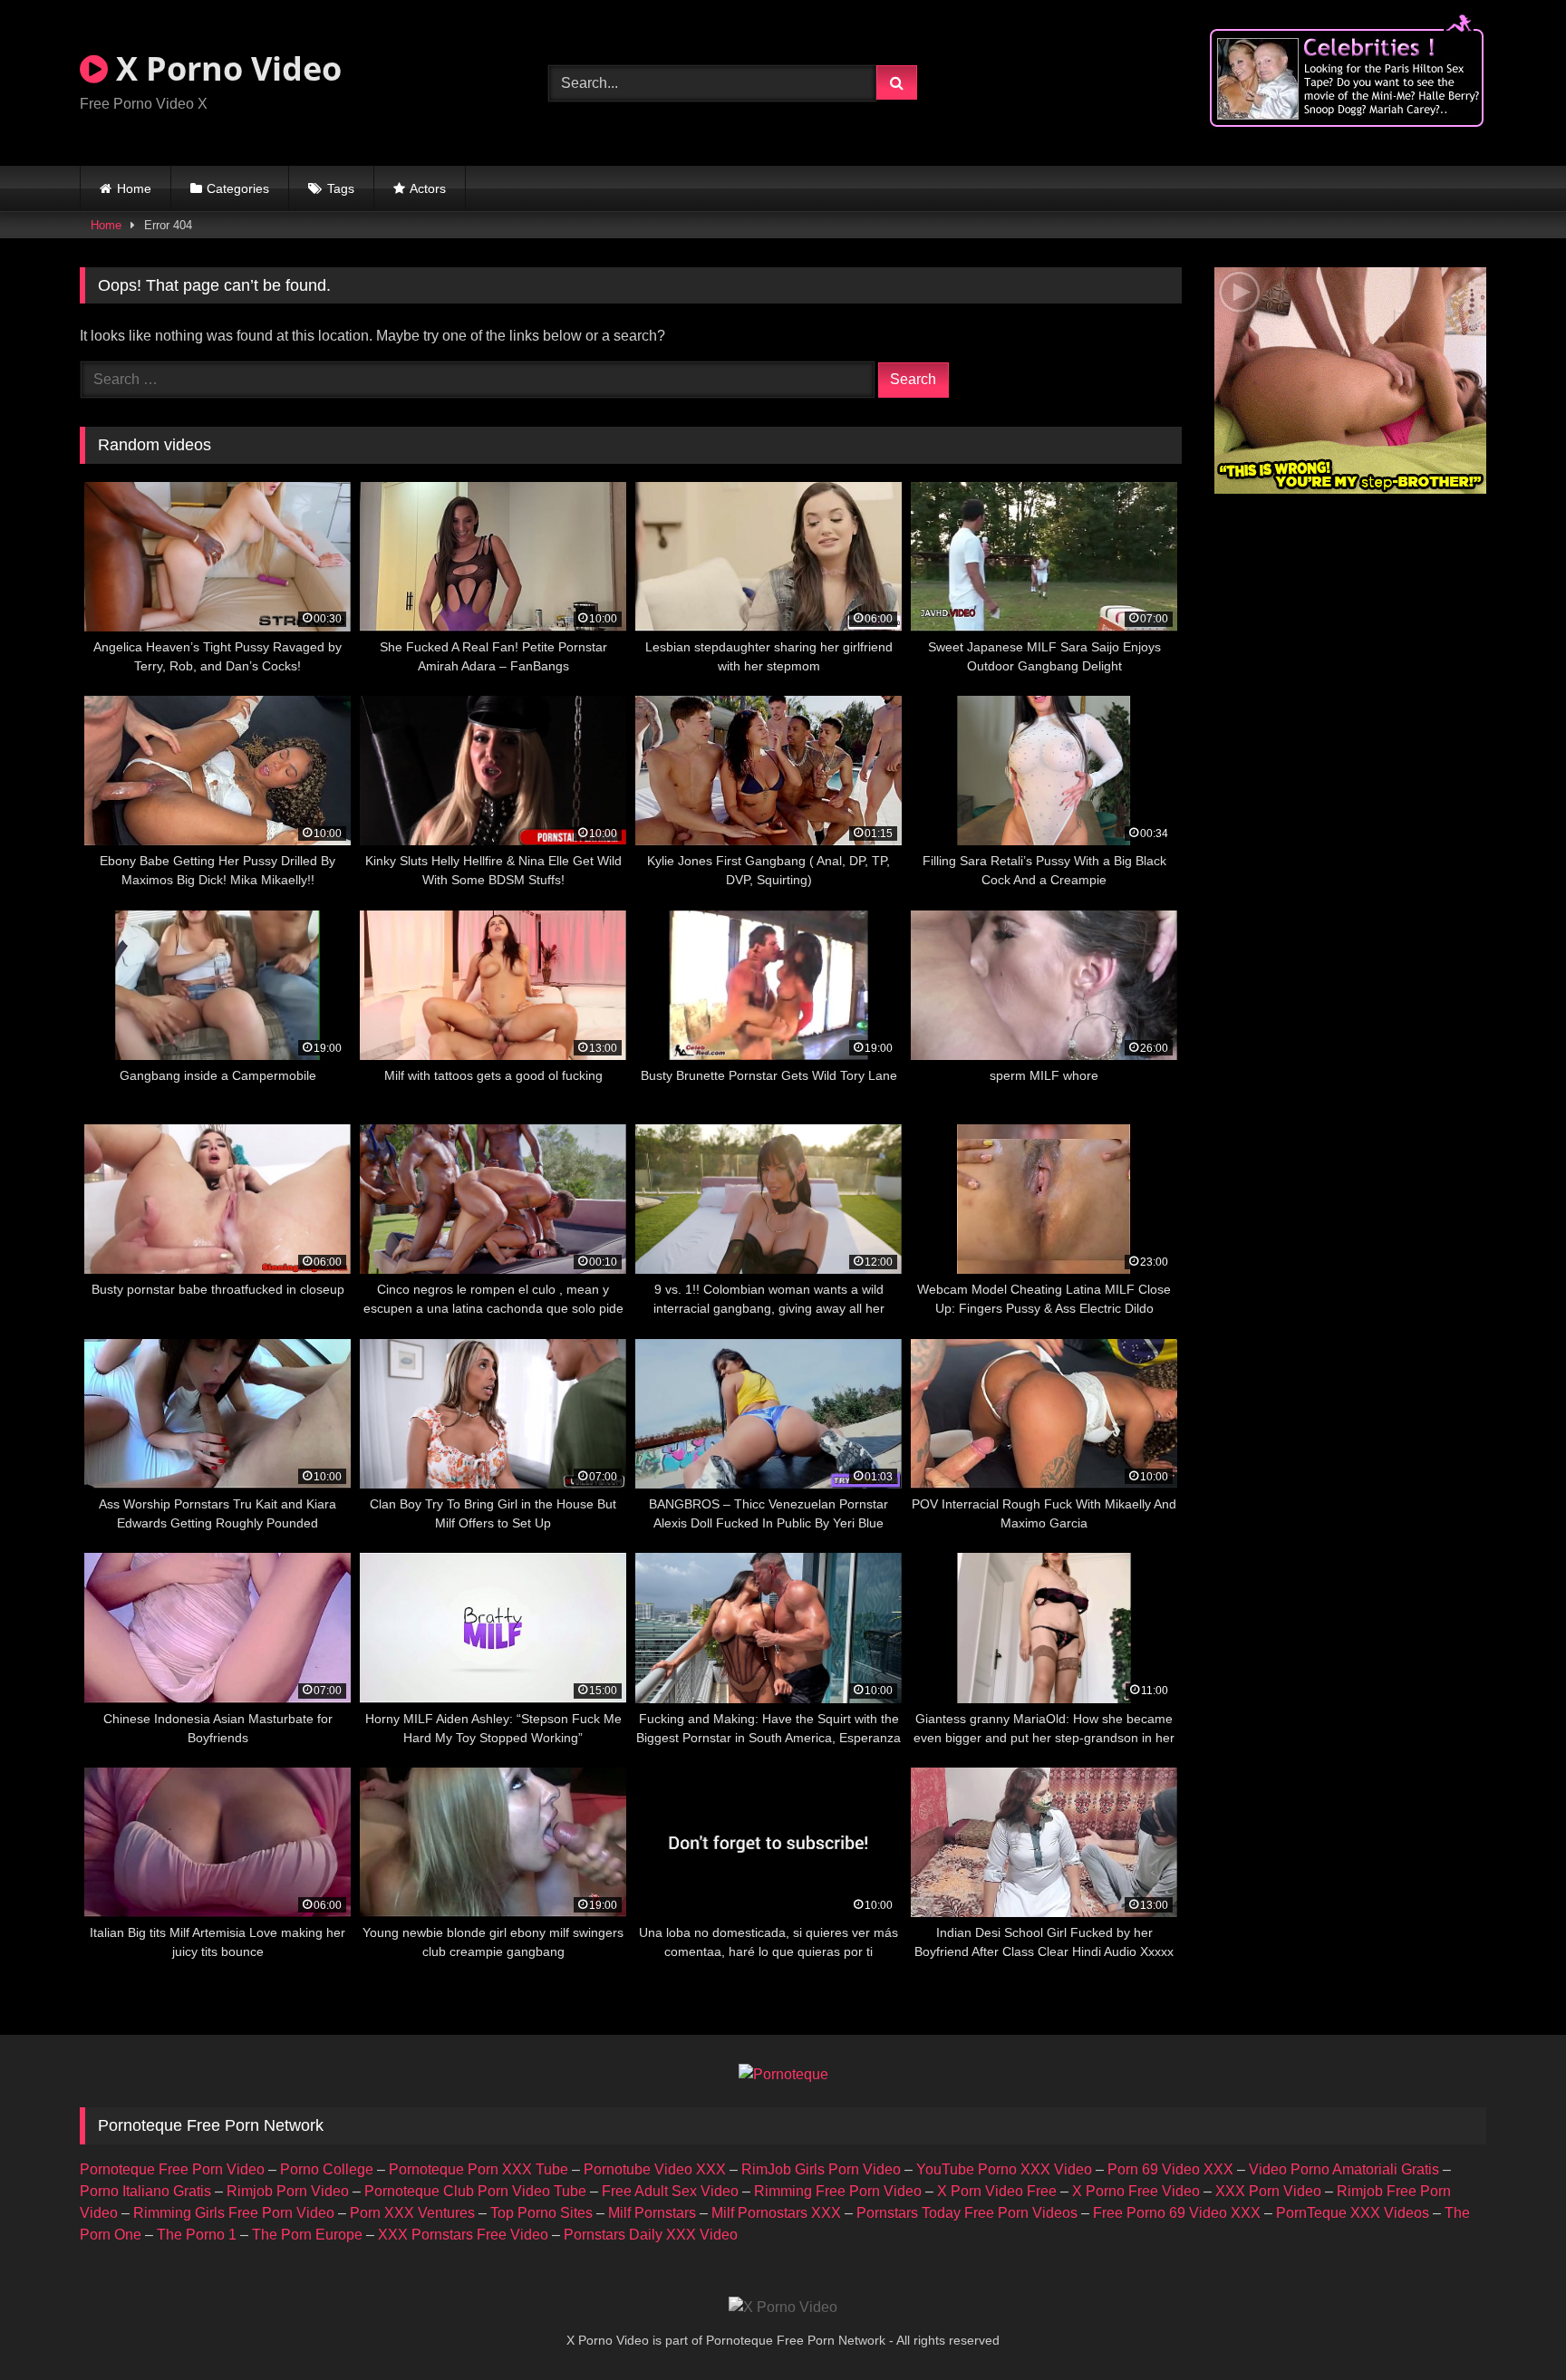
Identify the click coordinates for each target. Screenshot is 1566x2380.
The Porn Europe (307, 2235)
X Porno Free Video (1136, 2191)
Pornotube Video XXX (655, 2169)
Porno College (327, 2169)
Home (134, 188)
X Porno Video (225, 68)
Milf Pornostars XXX (776, 2213)
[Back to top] (1510, 2326)
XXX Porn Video (1268, 2191)
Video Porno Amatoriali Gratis (1344, 2169)
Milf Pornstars (652, 2213)
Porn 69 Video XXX (1170, 2169)
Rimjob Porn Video (288, 2191)
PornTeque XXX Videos (1353, 2213)
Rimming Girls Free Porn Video (234, 2213)
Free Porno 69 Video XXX (1177, 2213)
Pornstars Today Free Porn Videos (967, 2213)
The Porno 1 (197, 2235)
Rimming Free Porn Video (838, 2191)
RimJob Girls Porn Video (821, 2169)
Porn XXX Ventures (412, 2213)
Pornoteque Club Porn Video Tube (475, 2191)
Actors (428, 188)
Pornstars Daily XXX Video (651, 2235)
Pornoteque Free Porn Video (172, 2169)
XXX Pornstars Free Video (463, 2235)
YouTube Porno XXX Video (1004, 2169)
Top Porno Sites (541, 2213)
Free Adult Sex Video (670, 2191)
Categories (238, 188)
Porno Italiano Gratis (145, 2191)
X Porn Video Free (997, 2191)
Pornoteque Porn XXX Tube (478, 2169)
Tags (341, 188)
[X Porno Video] (783, 2308)
